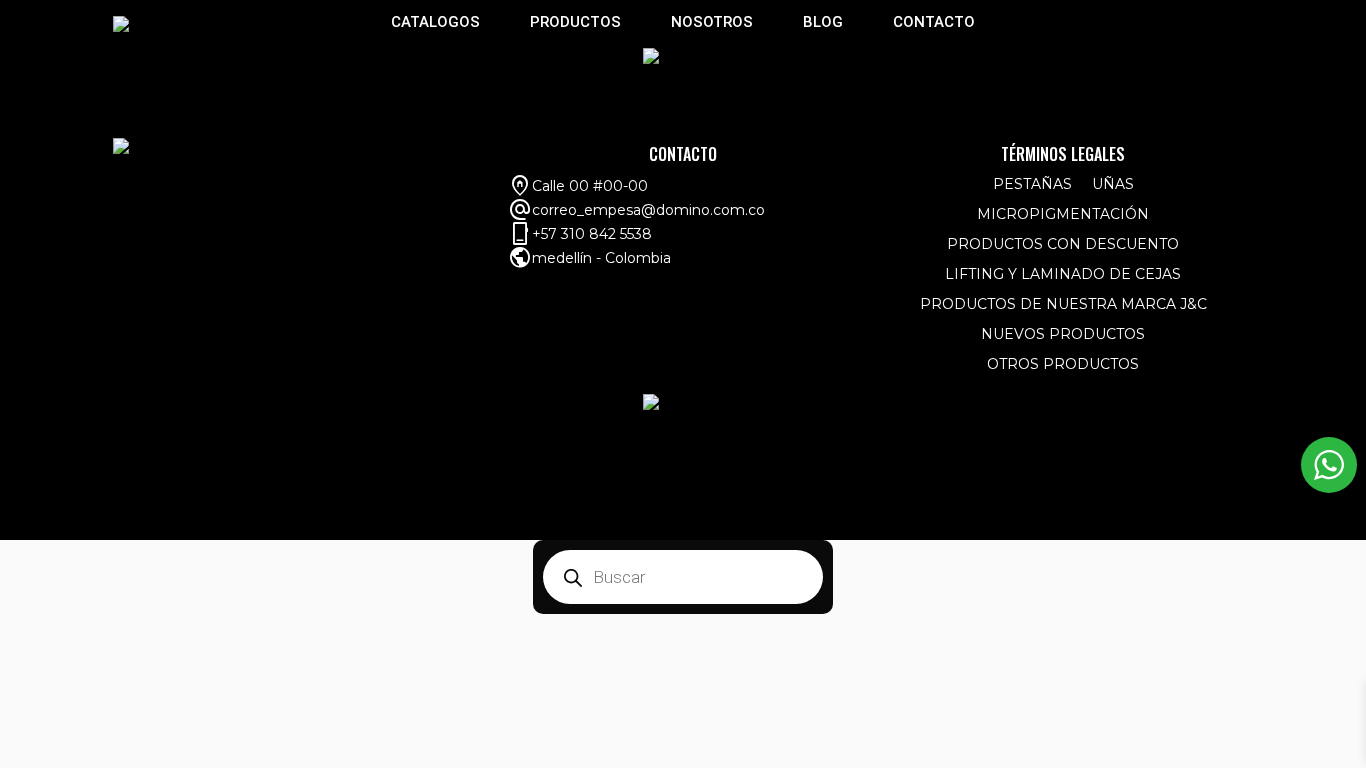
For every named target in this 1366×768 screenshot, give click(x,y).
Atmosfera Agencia (1171, 522)
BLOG (823, 22)
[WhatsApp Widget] (1329, 465)
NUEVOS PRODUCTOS (1063, 334)
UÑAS (1113, 184)
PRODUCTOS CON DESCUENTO (1063, 244)
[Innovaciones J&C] (121, 23)
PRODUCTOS (575, 22)
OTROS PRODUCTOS (1063, 364)
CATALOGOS (435, 22)
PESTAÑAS (1032, 184)
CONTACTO (934, 22)
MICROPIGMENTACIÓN (1063, 214)
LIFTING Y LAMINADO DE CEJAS (1063, 274)
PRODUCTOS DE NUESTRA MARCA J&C (1063, 304)
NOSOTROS (712, 22)
